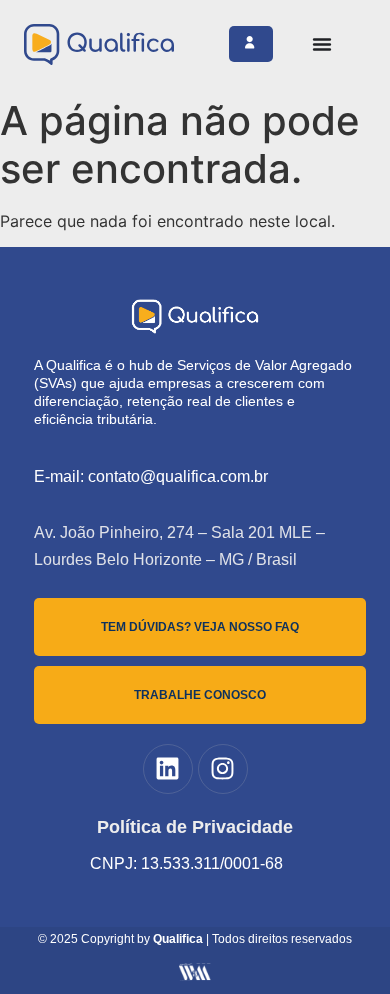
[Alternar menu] (322, 44)
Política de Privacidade (195, 827)
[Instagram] (223, 769)
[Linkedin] (168, 769)
